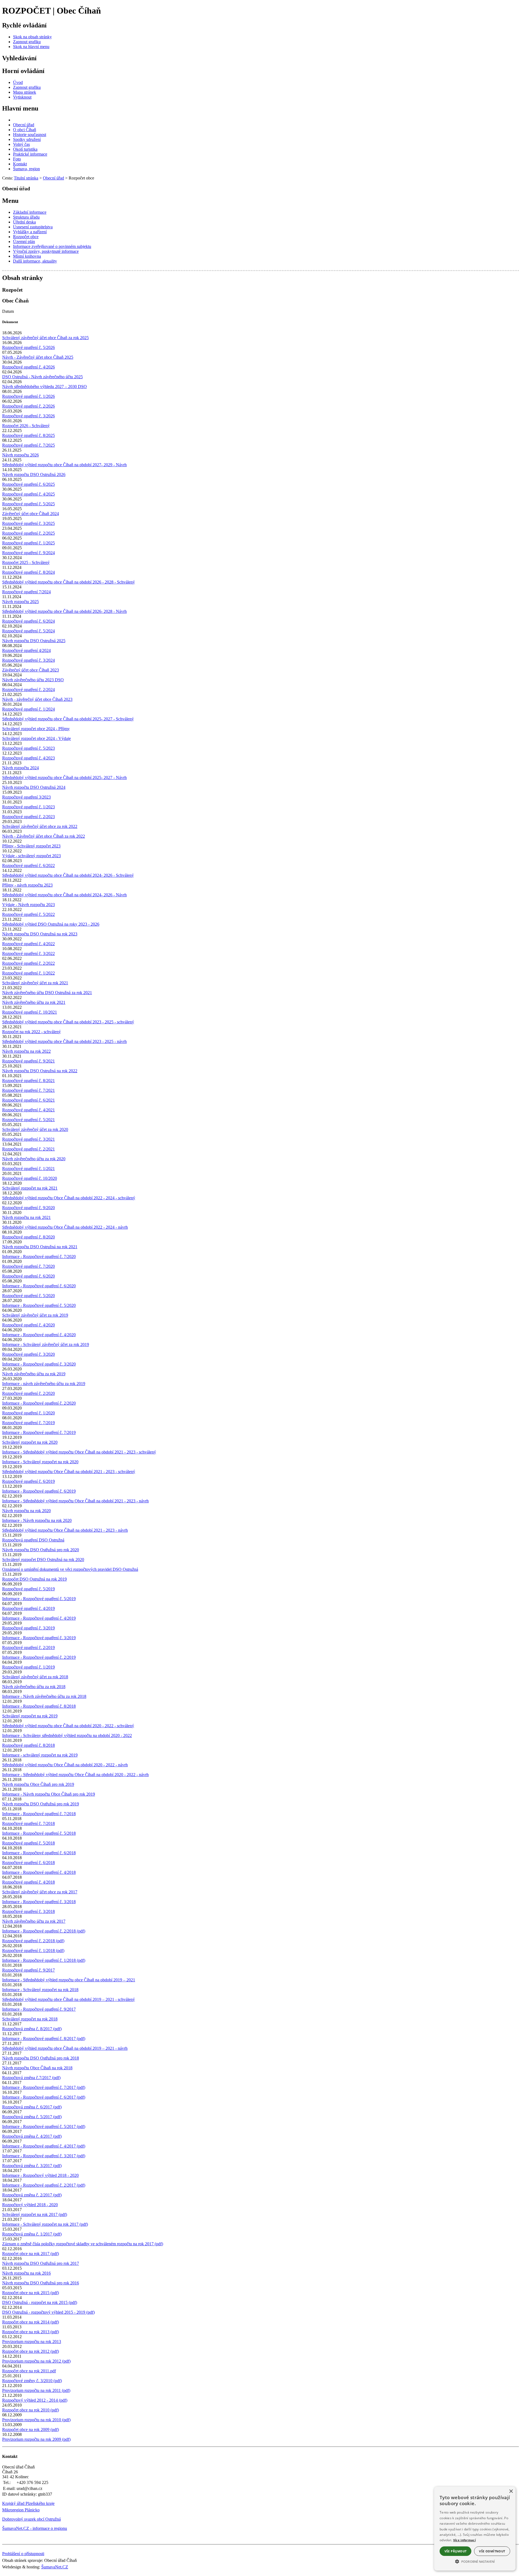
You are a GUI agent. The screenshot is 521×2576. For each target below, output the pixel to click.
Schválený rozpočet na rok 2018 (30, 2019)
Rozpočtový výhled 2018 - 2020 (30, 2205)
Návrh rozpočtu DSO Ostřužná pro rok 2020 (41, 1550)
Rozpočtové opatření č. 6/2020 (28, 1276)
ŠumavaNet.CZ (55, 2567)
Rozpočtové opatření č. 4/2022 (28, 944)
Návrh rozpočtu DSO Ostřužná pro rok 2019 (41, 1804)
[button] (475, 2561)
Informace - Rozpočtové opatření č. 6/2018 (39, 1853)
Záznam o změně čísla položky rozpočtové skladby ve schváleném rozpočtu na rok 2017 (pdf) (83, 2244)
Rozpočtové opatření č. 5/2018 (28, 1843)
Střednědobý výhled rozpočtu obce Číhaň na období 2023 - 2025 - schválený (68, 1022)
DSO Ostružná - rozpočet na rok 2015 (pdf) (40, 2302)
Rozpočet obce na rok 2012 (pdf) (31, 2351)
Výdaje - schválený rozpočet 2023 (31, 856)
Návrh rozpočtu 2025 (20, 602)
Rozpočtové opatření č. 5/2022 (28, 914)
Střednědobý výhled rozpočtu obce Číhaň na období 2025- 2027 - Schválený (68, 719)
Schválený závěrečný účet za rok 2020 (35, 1129)
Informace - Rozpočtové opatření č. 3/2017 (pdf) (44, 2156)
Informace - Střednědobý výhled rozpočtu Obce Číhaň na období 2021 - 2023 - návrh (75, 1501)
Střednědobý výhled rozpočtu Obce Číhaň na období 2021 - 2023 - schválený (69, 1472)
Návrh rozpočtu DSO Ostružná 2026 (34, 474)
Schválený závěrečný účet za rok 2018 (35, 1677)
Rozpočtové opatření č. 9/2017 (28, 1970)
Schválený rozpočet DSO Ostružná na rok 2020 (43, 1560)
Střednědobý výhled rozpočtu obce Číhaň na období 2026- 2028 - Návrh (64, 611)
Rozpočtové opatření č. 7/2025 (28, 445)
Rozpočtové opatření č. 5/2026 (28, 347)
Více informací (464, 2540)
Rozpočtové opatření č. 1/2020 (28, 1413)
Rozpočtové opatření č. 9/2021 (28, 1061)
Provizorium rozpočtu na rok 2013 (32, 2342)
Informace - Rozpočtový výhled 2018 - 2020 (40, 2175)
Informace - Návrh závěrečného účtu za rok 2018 (44, 1696)
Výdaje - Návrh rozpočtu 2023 (28, 905)
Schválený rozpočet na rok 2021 (30, 1188)
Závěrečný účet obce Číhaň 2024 (31, 514)
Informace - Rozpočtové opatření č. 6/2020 (39, 1286)
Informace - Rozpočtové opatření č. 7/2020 (39, 1257)
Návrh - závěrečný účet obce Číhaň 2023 (37, 699)
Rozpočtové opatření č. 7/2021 (28, 1090)
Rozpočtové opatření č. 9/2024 (28, 553)
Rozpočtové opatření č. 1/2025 (28, 543)
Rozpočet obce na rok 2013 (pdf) (31, 2332)
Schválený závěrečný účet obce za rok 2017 (40, 1892)
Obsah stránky (23, 278)
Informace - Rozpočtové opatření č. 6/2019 (39, 1491)
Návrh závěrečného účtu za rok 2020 (34, 1159)
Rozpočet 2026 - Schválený (26, 426)
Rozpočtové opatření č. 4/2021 (28, 1110)
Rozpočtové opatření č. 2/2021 (28, 1149)
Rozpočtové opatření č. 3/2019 (28, 1628)
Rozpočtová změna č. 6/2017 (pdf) (32, 2107)
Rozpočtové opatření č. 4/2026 (28, 367)
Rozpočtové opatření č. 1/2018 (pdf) (33, 1951)
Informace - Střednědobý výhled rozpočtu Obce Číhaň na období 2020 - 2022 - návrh (75, 1775)
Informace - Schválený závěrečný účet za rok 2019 (46, 1344)
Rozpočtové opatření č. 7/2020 (28, 1266)
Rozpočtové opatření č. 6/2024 (28, 621)
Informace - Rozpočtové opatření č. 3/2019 (39, 1638)
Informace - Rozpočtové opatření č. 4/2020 (39, 1335)
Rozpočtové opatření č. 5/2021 (28, 1120)
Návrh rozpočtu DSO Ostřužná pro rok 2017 (41, 2263)
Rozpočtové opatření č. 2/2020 (28, 1393)
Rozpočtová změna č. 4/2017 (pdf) (32, 2136)
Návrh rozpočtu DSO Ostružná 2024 (34, 787)
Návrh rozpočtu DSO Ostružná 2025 (34, 641)
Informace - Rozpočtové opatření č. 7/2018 (39, 1814)
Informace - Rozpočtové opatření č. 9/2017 (39, 2009)
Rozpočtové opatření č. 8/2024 (28, 572)
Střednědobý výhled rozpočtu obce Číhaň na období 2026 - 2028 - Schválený (69, 582)
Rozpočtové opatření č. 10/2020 (30, 1178)
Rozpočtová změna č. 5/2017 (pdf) (32, 2117)
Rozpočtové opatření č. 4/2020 (28, 1325)
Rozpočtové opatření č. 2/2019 (28, 1648)
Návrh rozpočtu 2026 (20, 455)
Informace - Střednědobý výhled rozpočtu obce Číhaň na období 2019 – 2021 (69, 1980)
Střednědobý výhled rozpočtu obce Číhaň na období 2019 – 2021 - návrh (65, 2048)
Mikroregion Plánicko (21, 2510)
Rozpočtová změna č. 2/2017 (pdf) (32, 2195)
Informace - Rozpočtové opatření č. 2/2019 (39, 1657)
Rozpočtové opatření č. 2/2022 (28, 963)
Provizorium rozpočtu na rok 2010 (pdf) (36, 2420)
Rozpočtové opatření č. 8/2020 (28, 1237)
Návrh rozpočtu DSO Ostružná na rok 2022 (40, 1071)
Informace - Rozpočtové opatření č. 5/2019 (39, 1599)
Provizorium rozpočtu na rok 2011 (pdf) (36, 2390)
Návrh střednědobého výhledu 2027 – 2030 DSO (45, 387)
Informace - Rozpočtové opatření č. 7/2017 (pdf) (44, 2087)
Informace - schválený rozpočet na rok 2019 (40, 1755)
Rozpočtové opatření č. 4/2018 (28, 1882)
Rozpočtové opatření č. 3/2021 (28, 1139)
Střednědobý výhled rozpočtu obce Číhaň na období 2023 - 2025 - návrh (64, 1041)
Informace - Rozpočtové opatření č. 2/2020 (39, 1403)
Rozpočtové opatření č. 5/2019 (28, 1589)
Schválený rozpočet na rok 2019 (30, 1716)
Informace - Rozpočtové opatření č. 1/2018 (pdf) (44, 1960)
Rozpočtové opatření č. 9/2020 (28, 1208)
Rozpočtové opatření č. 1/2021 (28, 1169)
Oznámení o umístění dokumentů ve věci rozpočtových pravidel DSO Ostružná (70, 1569)
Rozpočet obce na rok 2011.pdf (29, 2371)
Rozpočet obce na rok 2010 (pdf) (31, 2410)
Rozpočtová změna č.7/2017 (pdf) (31, 2078)
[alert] (475, 2529)
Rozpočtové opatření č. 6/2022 (28, 866)
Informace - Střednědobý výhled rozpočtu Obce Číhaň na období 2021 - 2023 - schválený (79, 1452)
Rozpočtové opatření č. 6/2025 (28, 484)
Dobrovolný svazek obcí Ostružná (31, 2519)
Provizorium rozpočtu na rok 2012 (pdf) (36, 2361)
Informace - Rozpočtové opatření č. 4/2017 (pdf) (44, 2146)
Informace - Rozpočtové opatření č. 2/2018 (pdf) (44, 1931)
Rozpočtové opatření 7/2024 (26, 592)
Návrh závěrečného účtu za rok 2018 (34, 1687)
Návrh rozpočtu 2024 (20, 768)
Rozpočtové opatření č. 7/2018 (28, 1823)
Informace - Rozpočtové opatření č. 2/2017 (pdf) (44, 2185)
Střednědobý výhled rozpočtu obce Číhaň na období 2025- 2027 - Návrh (64, 778)
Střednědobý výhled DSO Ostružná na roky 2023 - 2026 (51, 924)
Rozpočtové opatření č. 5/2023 (28, 748)
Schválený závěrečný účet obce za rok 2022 (40, 826)
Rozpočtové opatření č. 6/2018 (28, 1863)
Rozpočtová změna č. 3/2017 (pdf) (32, 2166)
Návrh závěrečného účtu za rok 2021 (34, 1002)
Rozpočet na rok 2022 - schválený (31, 1032)
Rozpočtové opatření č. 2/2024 (28, 690)
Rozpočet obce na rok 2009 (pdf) (31, 2430)
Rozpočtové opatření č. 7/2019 (28, 1423)
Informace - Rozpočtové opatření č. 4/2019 (39, 1618)
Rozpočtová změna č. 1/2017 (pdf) (32, 2234)
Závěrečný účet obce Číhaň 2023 (31, 670)
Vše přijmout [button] (456, 2551)
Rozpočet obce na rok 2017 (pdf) (31, 2254)
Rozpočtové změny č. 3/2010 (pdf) (32, 2381)
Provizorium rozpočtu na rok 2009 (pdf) (36, 2439)
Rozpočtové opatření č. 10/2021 (30, 1012)
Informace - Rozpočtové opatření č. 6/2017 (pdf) (44, 2097)
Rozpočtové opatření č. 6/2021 (28, 1100)
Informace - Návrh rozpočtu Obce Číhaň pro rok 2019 (49, 1794)
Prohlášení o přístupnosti (23, 2554)
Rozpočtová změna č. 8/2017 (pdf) (32, 2029)
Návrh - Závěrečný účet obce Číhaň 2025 (38, 357)
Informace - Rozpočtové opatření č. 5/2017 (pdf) (44, 2126)
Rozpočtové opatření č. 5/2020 (28, 1296)
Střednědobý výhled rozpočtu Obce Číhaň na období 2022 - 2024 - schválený (69, 1198)
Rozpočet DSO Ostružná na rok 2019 (34, 1579)
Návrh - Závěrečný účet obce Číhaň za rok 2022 (44, 836)
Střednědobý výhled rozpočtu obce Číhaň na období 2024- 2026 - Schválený (68, 875)
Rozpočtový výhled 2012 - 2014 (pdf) (35, 2400)
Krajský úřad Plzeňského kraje (28, 2503)
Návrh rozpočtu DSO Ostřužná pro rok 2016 (41, 2283)
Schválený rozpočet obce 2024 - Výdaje (36, 738)
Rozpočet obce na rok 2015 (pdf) (31, 2293)
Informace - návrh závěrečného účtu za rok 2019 (44, 1384)
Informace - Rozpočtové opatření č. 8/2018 (39, 1706)
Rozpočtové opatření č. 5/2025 (28, 504)
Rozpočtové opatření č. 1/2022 (28, 973)
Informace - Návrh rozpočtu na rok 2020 (37, 1520)
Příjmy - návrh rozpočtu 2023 (27, 885)
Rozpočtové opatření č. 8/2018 (28, 1745)
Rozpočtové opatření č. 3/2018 (28, 1911)
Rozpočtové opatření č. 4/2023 (28, 758)
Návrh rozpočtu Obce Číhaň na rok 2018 (37, 2068)
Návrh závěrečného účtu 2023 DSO (33, 680)
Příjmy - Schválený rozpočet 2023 (31, 846)
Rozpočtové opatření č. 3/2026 (28, 416)
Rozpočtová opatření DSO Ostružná (33, 1540)
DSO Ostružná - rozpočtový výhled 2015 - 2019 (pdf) (48, 2312)
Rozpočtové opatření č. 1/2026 (28, 396)
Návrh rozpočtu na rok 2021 (26, 1217)
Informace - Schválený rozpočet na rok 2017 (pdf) (45, 2224)
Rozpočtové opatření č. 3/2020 (28, 1354)
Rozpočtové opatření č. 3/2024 (28, 660)
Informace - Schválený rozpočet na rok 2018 (40, 1990)
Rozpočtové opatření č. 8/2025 (28, 435)
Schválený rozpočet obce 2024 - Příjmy (36, 729)
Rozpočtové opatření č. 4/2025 (28, 494)
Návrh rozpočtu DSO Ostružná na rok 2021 (40, 1247)
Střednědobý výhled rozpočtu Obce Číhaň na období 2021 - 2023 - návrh (65, 1530)
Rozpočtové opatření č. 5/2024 (28, 631)
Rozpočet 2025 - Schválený (26, 562)
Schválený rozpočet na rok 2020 (30, 1442)
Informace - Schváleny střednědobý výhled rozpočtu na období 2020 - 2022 (67, 1735)
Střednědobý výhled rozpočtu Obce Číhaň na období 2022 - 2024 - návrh (65, 1227)
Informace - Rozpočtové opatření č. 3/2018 (39, 1902)
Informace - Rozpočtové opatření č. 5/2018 (39, 1833)
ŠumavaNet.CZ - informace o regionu (35, 2528)
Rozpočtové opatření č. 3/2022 (28, 953)
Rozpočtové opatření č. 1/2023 (28, 807)
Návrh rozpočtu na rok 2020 (26, 1511)
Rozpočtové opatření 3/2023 (26, 797)
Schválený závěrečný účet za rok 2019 (35, 1315)
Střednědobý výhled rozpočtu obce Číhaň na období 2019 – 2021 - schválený (69, 1999)
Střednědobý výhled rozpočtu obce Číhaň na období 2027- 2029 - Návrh (64, 465)
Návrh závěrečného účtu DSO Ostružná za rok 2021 (47, 993)
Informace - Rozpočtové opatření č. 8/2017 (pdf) (44, 2039)
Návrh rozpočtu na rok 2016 (26, 2273)
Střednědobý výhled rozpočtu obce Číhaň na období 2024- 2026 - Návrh (64, 895)
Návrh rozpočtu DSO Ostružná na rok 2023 (40, 934)
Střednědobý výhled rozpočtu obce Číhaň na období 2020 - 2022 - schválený (68, 1726)
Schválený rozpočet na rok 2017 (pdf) (35, 2214)
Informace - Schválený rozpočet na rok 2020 (40, 1462)
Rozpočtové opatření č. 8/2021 (28, 1081)
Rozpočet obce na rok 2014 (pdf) (31, 2322)
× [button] (511, 2491)
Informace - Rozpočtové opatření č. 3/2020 (39, 1364)
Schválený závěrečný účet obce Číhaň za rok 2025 (45, 338)
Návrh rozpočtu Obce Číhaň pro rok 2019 (38, 1784)
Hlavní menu (20, 108)
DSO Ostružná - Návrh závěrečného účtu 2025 (42, 377)
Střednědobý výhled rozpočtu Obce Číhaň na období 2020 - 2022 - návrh (65, 1765)
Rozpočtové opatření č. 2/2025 (28, 533)
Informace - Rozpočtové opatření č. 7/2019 (39, 1432)
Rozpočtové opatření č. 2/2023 (28, 817)
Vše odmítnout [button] (492, 2551)
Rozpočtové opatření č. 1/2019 (28, 1667)
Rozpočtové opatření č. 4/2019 (28, 1608)
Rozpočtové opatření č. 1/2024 (28, 709)
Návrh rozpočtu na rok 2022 (26, 1051)
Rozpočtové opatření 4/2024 (26, 650)
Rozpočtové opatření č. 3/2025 (28, 523)
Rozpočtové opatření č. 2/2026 (28, 406)
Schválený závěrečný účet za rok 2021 (35, 983)
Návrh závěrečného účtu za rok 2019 (34, 1374)
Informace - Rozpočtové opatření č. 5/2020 (39, 1305)
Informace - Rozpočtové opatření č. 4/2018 (39, 1872)
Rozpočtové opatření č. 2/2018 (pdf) (33, 1941)
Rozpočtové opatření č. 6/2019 (28, 1481)
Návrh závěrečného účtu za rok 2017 (34, 1921)
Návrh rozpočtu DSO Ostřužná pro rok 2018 (41, 2058)
